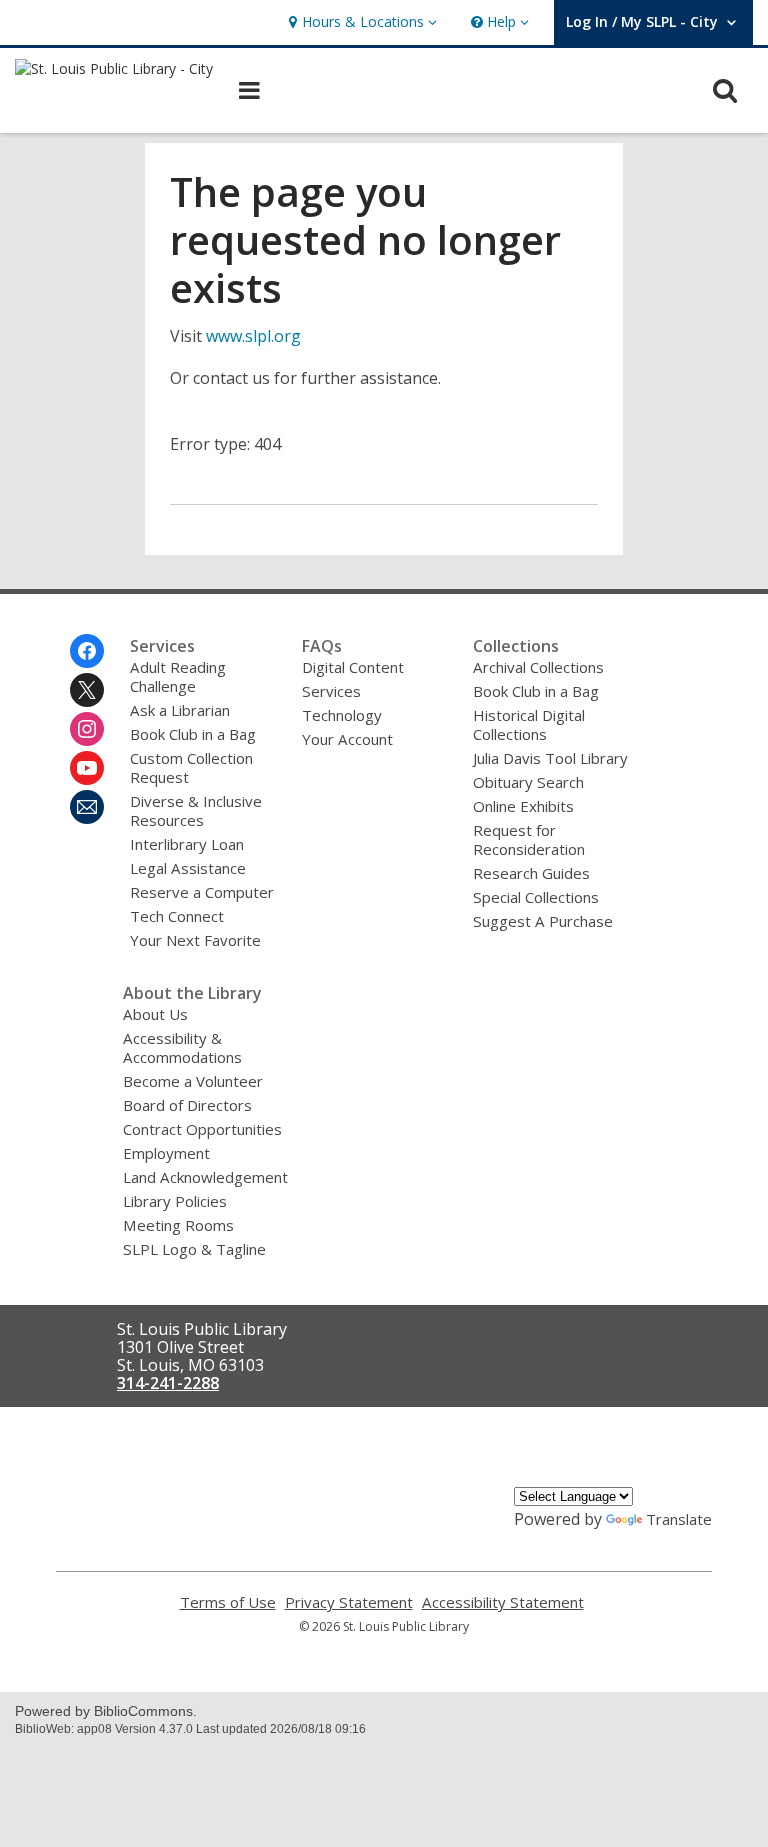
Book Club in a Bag (193, 734)
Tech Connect (177, 916)
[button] (360, 22)
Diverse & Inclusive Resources (196, 810)
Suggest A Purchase (543, 921)
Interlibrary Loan (187, 844)
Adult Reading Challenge (178, 676)
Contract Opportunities (202, 1129)
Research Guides (531, 873)
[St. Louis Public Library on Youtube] (87, 768)
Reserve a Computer (202, 892)
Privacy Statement (349, 1602)
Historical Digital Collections (529, 724)
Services (331, 691)
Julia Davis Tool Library (550, 758)
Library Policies (175, 1201)
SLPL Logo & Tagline (194, 1249)
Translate (679, 1519)
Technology (342, 715)
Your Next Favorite (195, 940)
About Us (155, 1014)
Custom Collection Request (191, 767)
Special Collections (536, 897)
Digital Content (353, 667)
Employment (166, 1153)
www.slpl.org (253, 336)
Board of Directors (187, 1105)
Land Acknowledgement (205, 1177)
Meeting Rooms (178, 1225)
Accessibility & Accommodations (182, 1047)
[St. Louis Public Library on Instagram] (87, 729)
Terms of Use (228, 1602)
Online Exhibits (523, 806)
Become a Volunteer (193, 1081)
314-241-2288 (168, 1383)
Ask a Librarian (180, 710)
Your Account (347, 739)
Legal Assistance (188, 868)
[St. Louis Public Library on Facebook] (87, 651)
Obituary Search (528, 782)
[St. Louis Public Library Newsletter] (87, 807)
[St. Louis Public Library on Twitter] (87, 690)
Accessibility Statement (503, 1602)
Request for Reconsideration (529, 839)
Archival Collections (538, 667)
